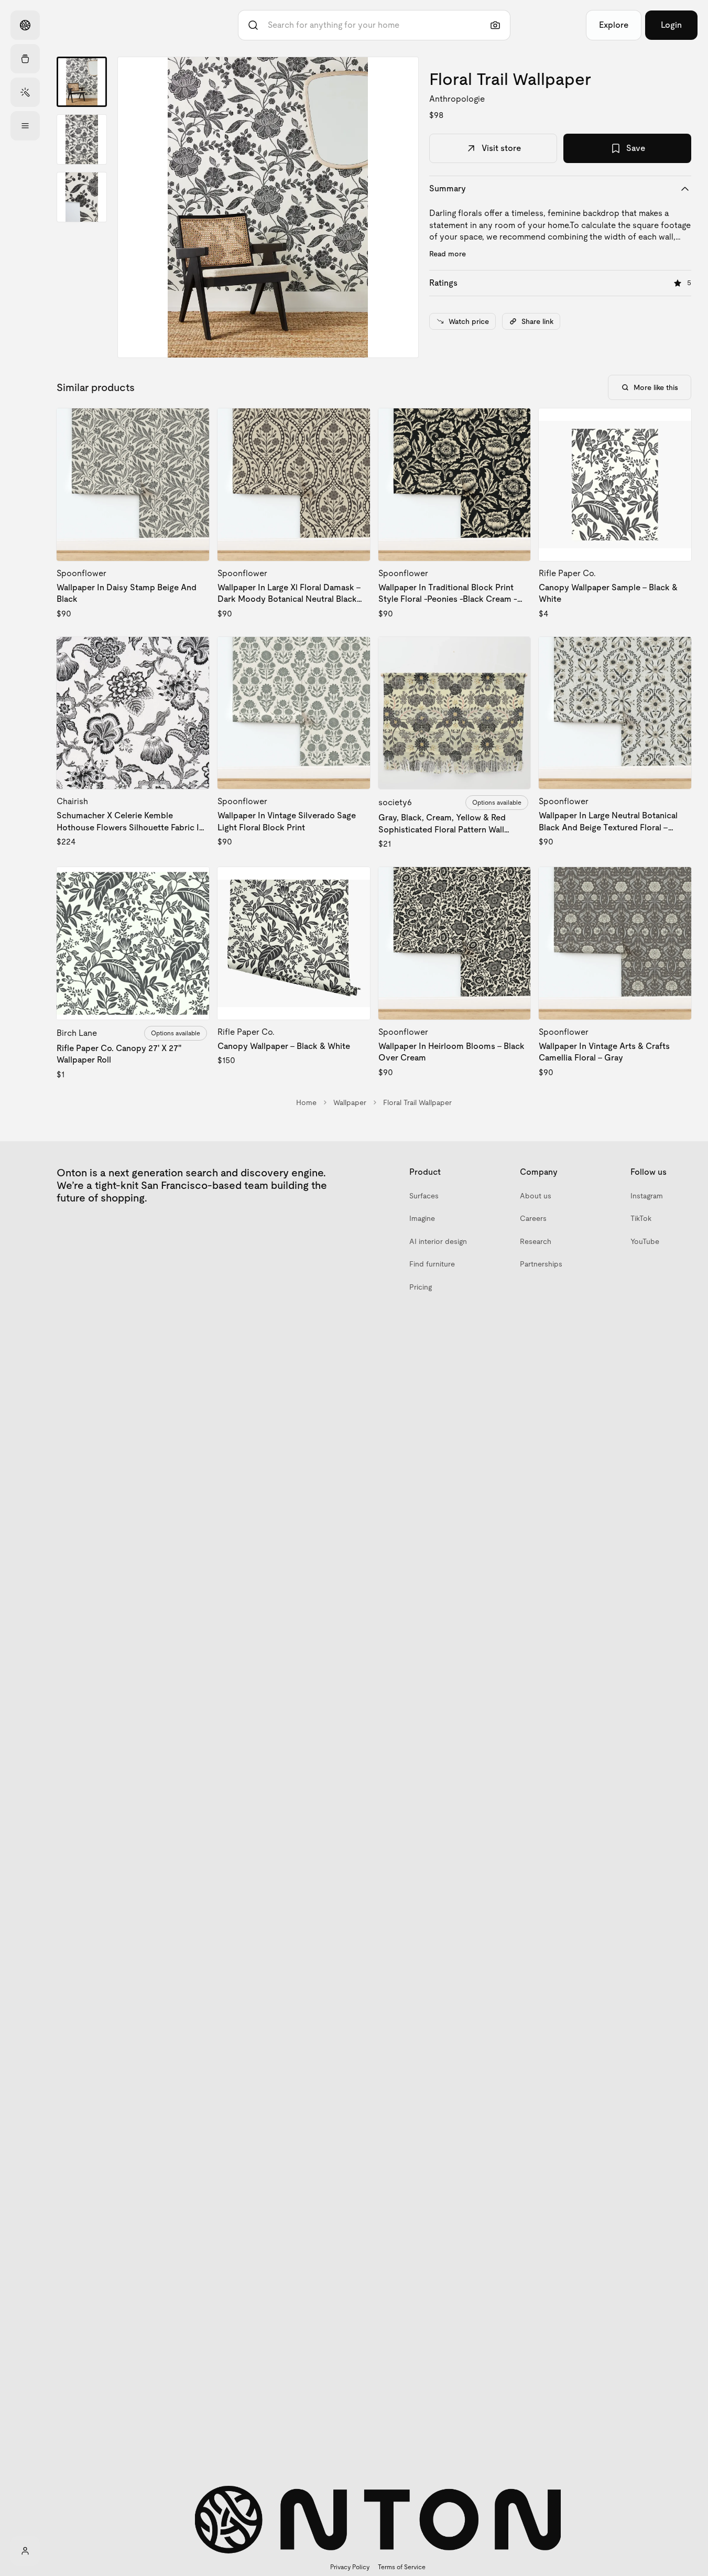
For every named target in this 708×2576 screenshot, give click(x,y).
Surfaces (424, 1196)
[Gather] (25, 59)
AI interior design (438, 1241)
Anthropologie (457, 99)
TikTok (641, 1218)
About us (536, 1196)
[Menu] (25, 126)
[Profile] (25, 2551)
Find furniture (432, 1264)
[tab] (82, 82)
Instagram (647, 1196)
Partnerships (541, 1264)
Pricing (421, 1287)
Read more (448, 254)
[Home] (25, 25)
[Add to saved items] (192, 425)
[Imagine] (25, 92)
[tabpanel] (268, 207)
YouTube (645, 1241)
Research (536, 1241)
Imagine (422, 1218)
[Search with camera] (495, 25)
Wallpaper (350, 1102)
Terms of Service (402, 2567)
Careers (533, 1218)
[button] (268, 207)
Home (306, 1102)
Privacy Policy (350, 2567)
